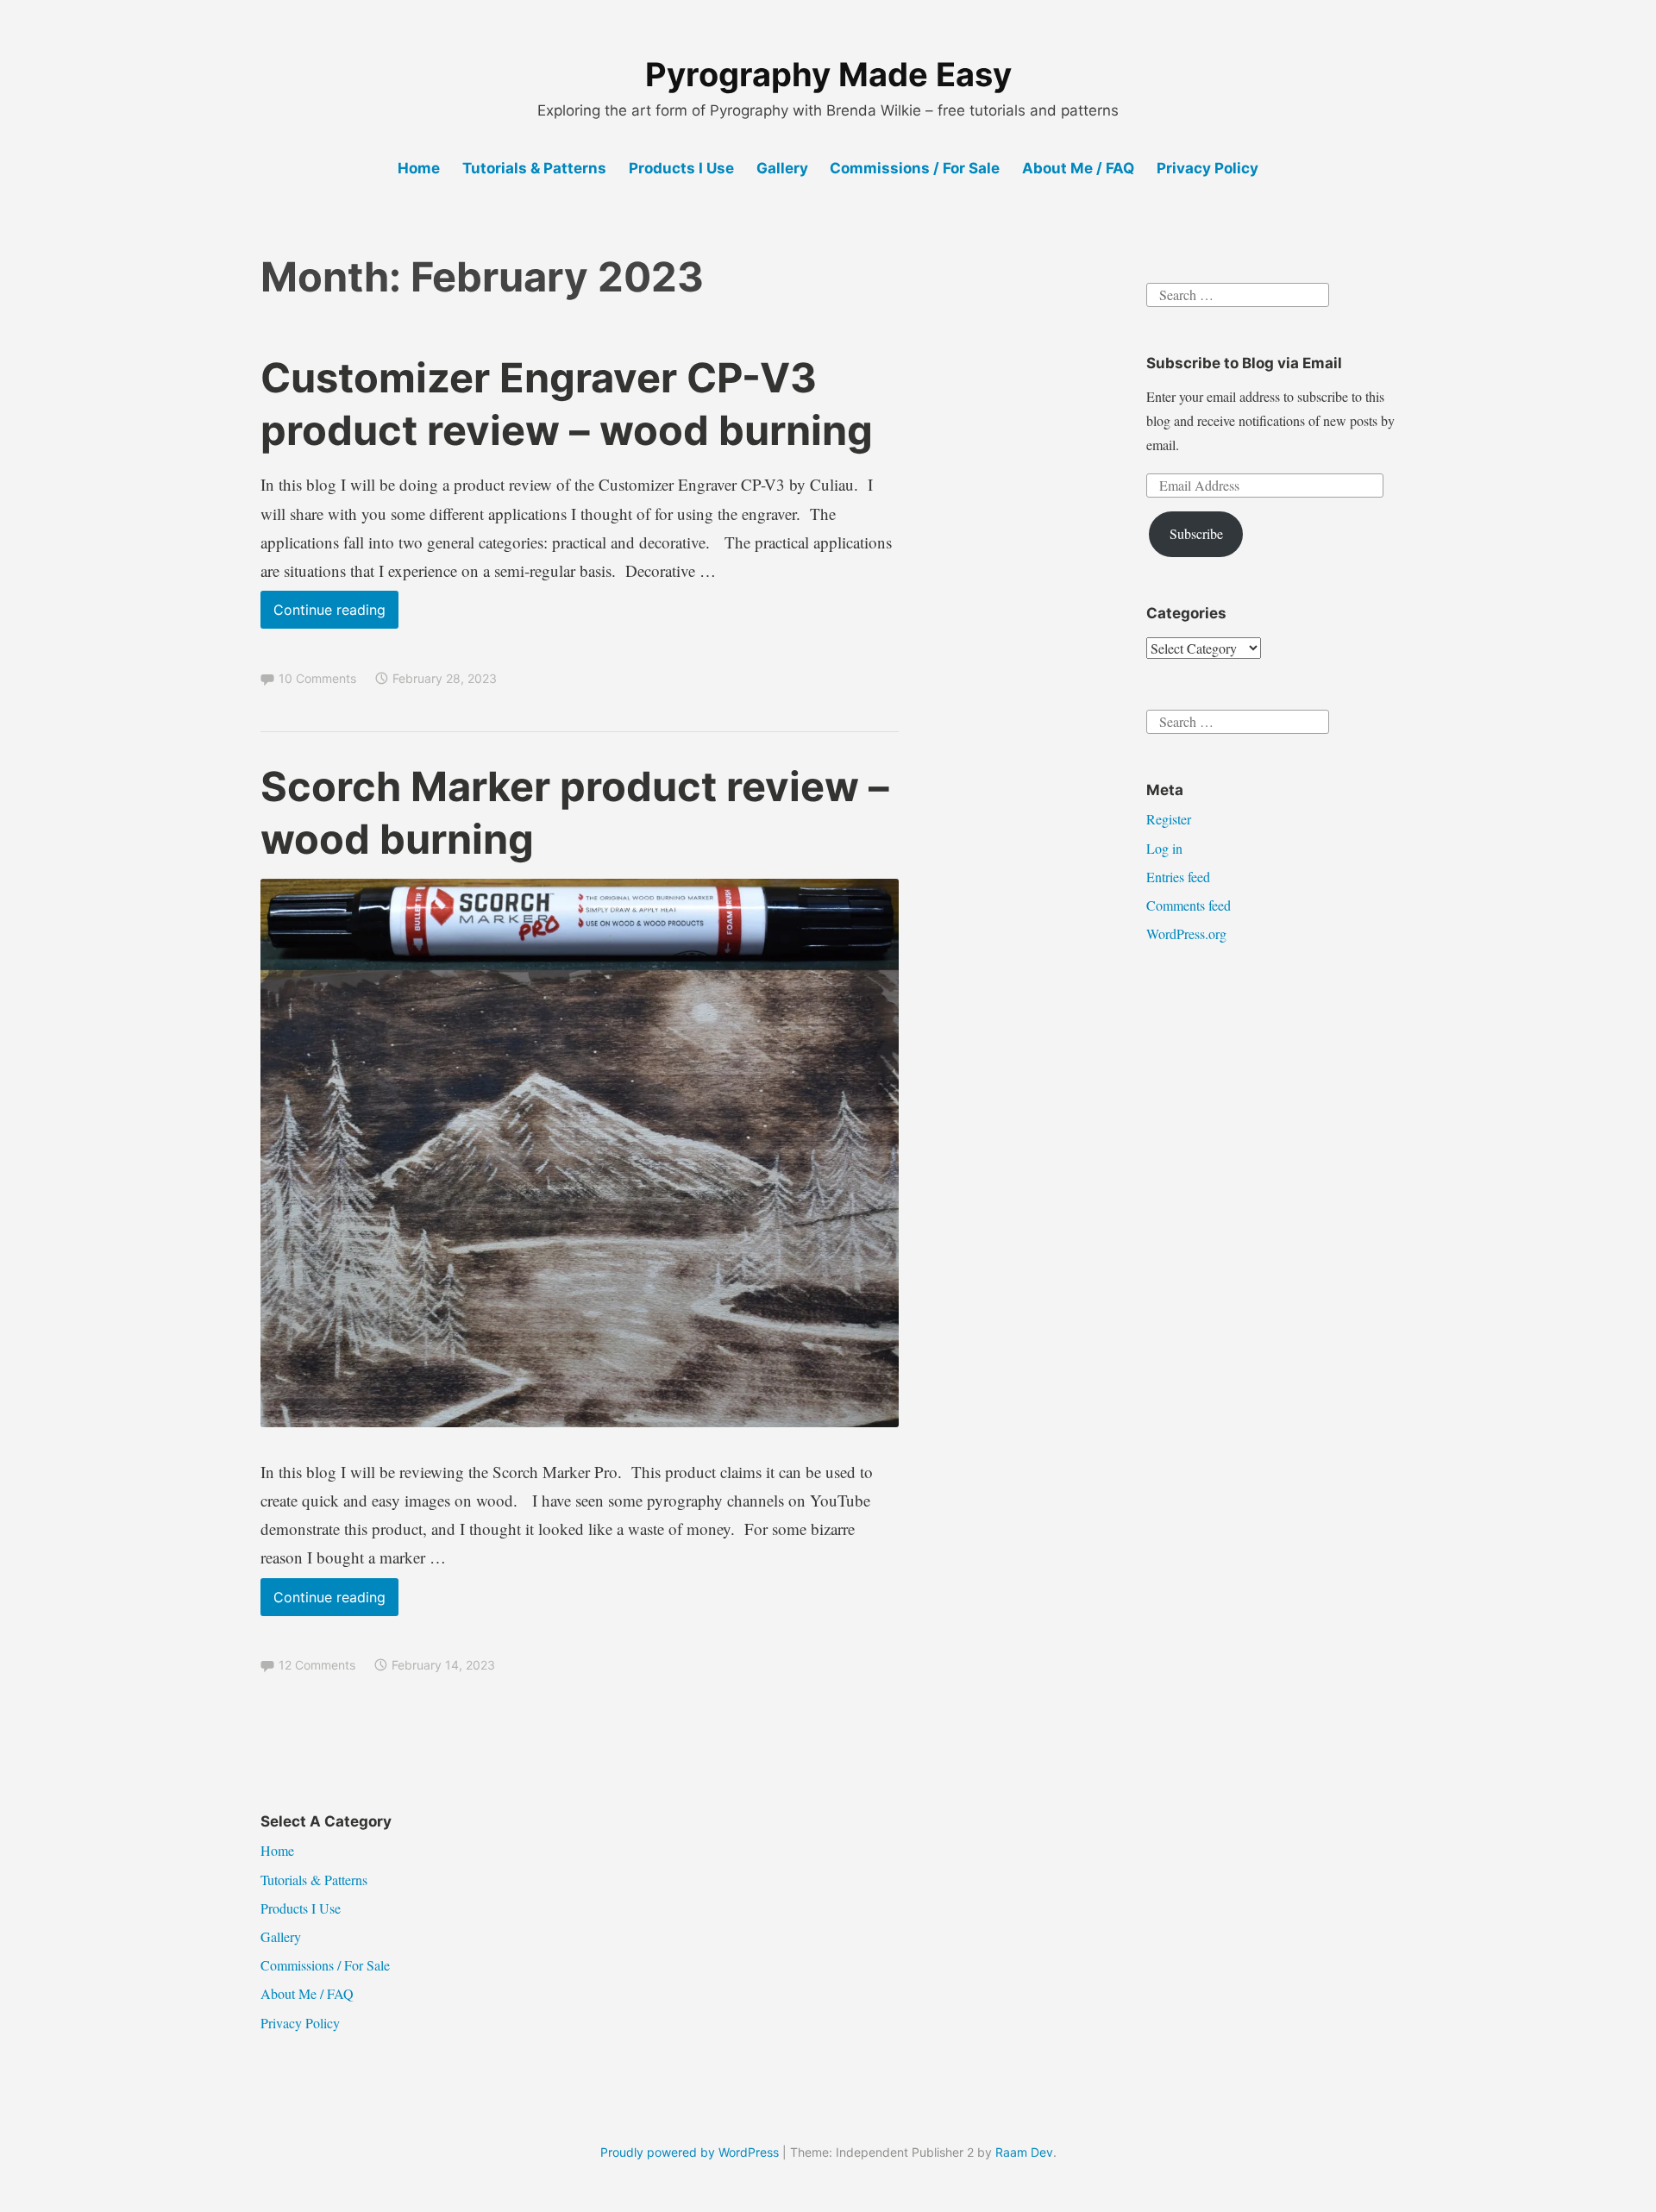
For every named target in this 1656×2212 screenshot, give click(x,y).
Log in (1164, 848)
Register (1169, 819)
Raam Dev (1024, 2152)
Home (419, 168)
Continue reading (336, 614)
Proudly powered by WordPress (690, 2152)
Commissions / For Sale (915, 168)
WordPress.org (1186, 934)
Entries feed (1178, 877)
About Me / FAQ (1078, 168)
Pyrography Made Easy (828, 74)
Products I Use (681, 168)
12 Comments (317, 1665)
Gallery (782, 168)
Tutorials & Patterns (534, 168)
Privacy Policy (1207, 168)
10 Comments (317, 678)
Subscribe (1196, 533)
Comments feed (1189, 905)
